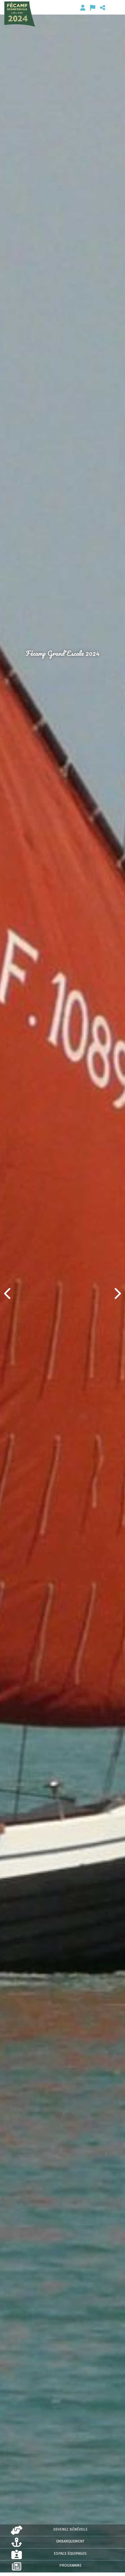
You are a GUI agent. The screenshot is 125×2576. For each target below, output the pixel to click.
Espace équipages (70, 2553)
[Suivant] (117, 1293)
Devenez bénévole (70, 2529)
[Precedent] (8, 1293)
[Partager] (103, 8)
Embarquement (70, 2541)
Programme (70, 2565)
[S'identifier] (83, 8)
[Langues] (93, 8)
